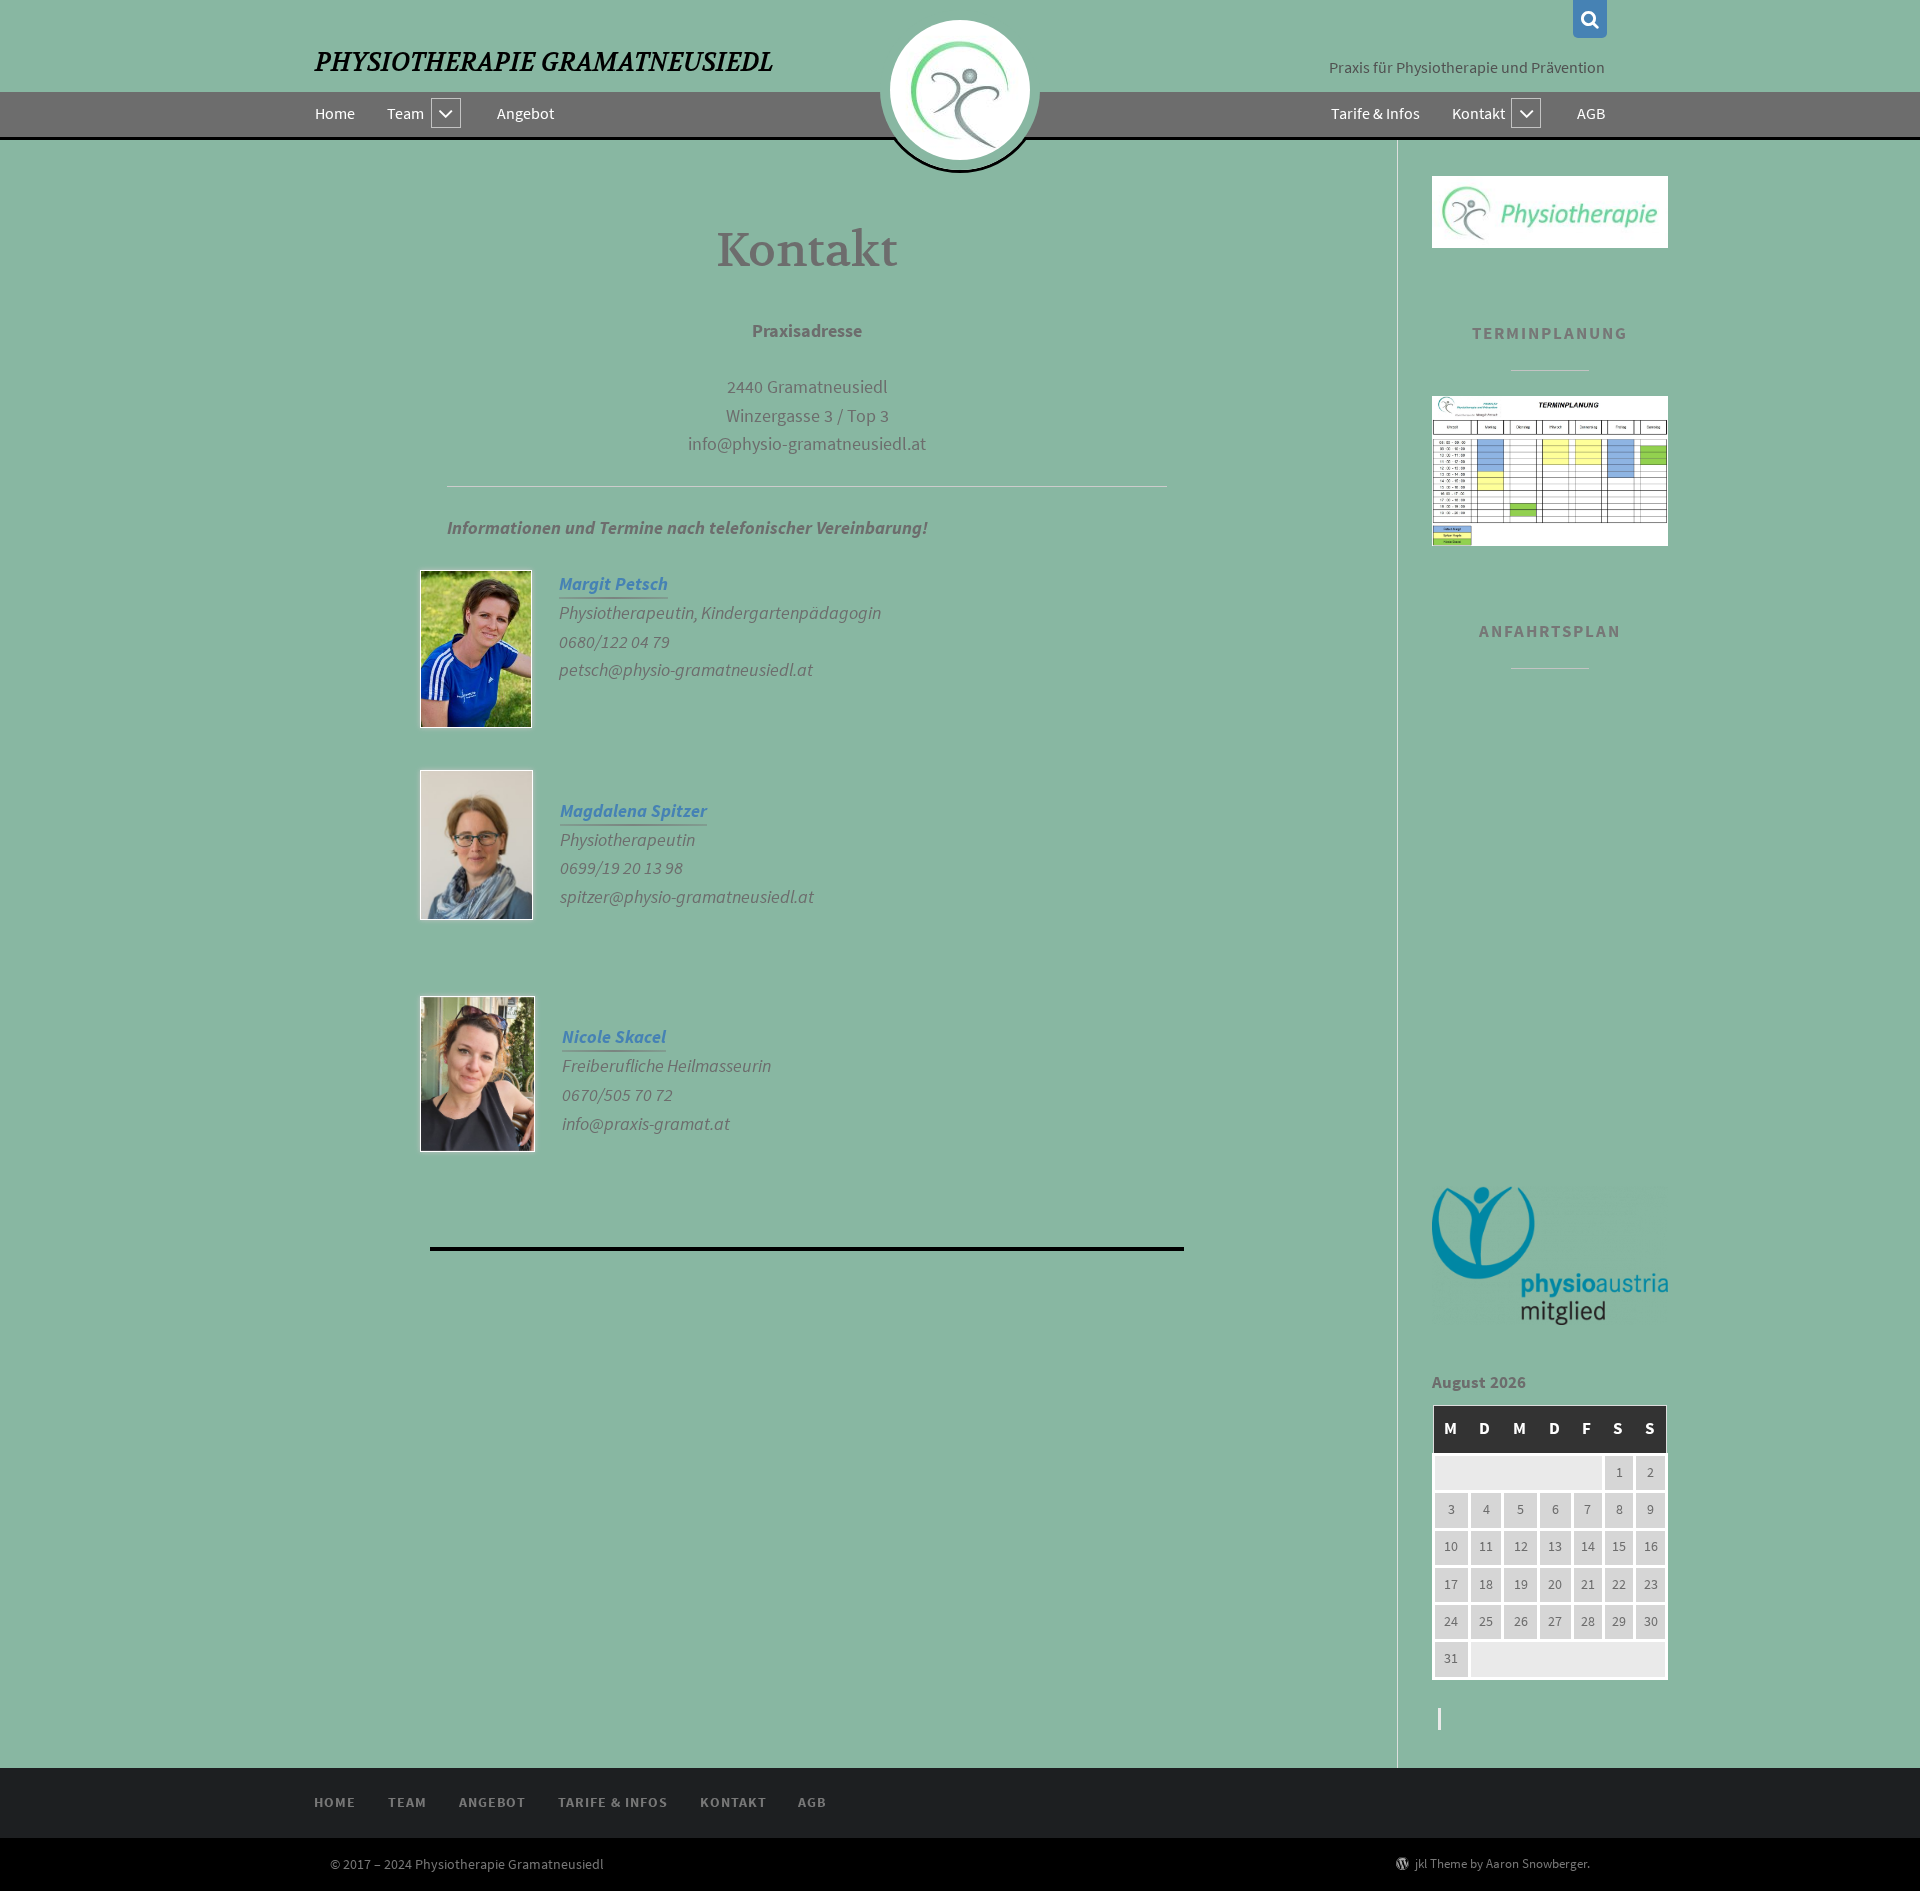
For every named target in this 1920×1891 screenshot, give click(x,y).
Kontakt (1478, 113)
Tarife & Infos (1375, 113)
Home (335, 113)
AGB (1591, 113)
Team (405, 113)
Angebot (525, 113)
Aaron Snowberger (1536, 1863)
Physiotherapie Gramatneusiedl (544, 62)
